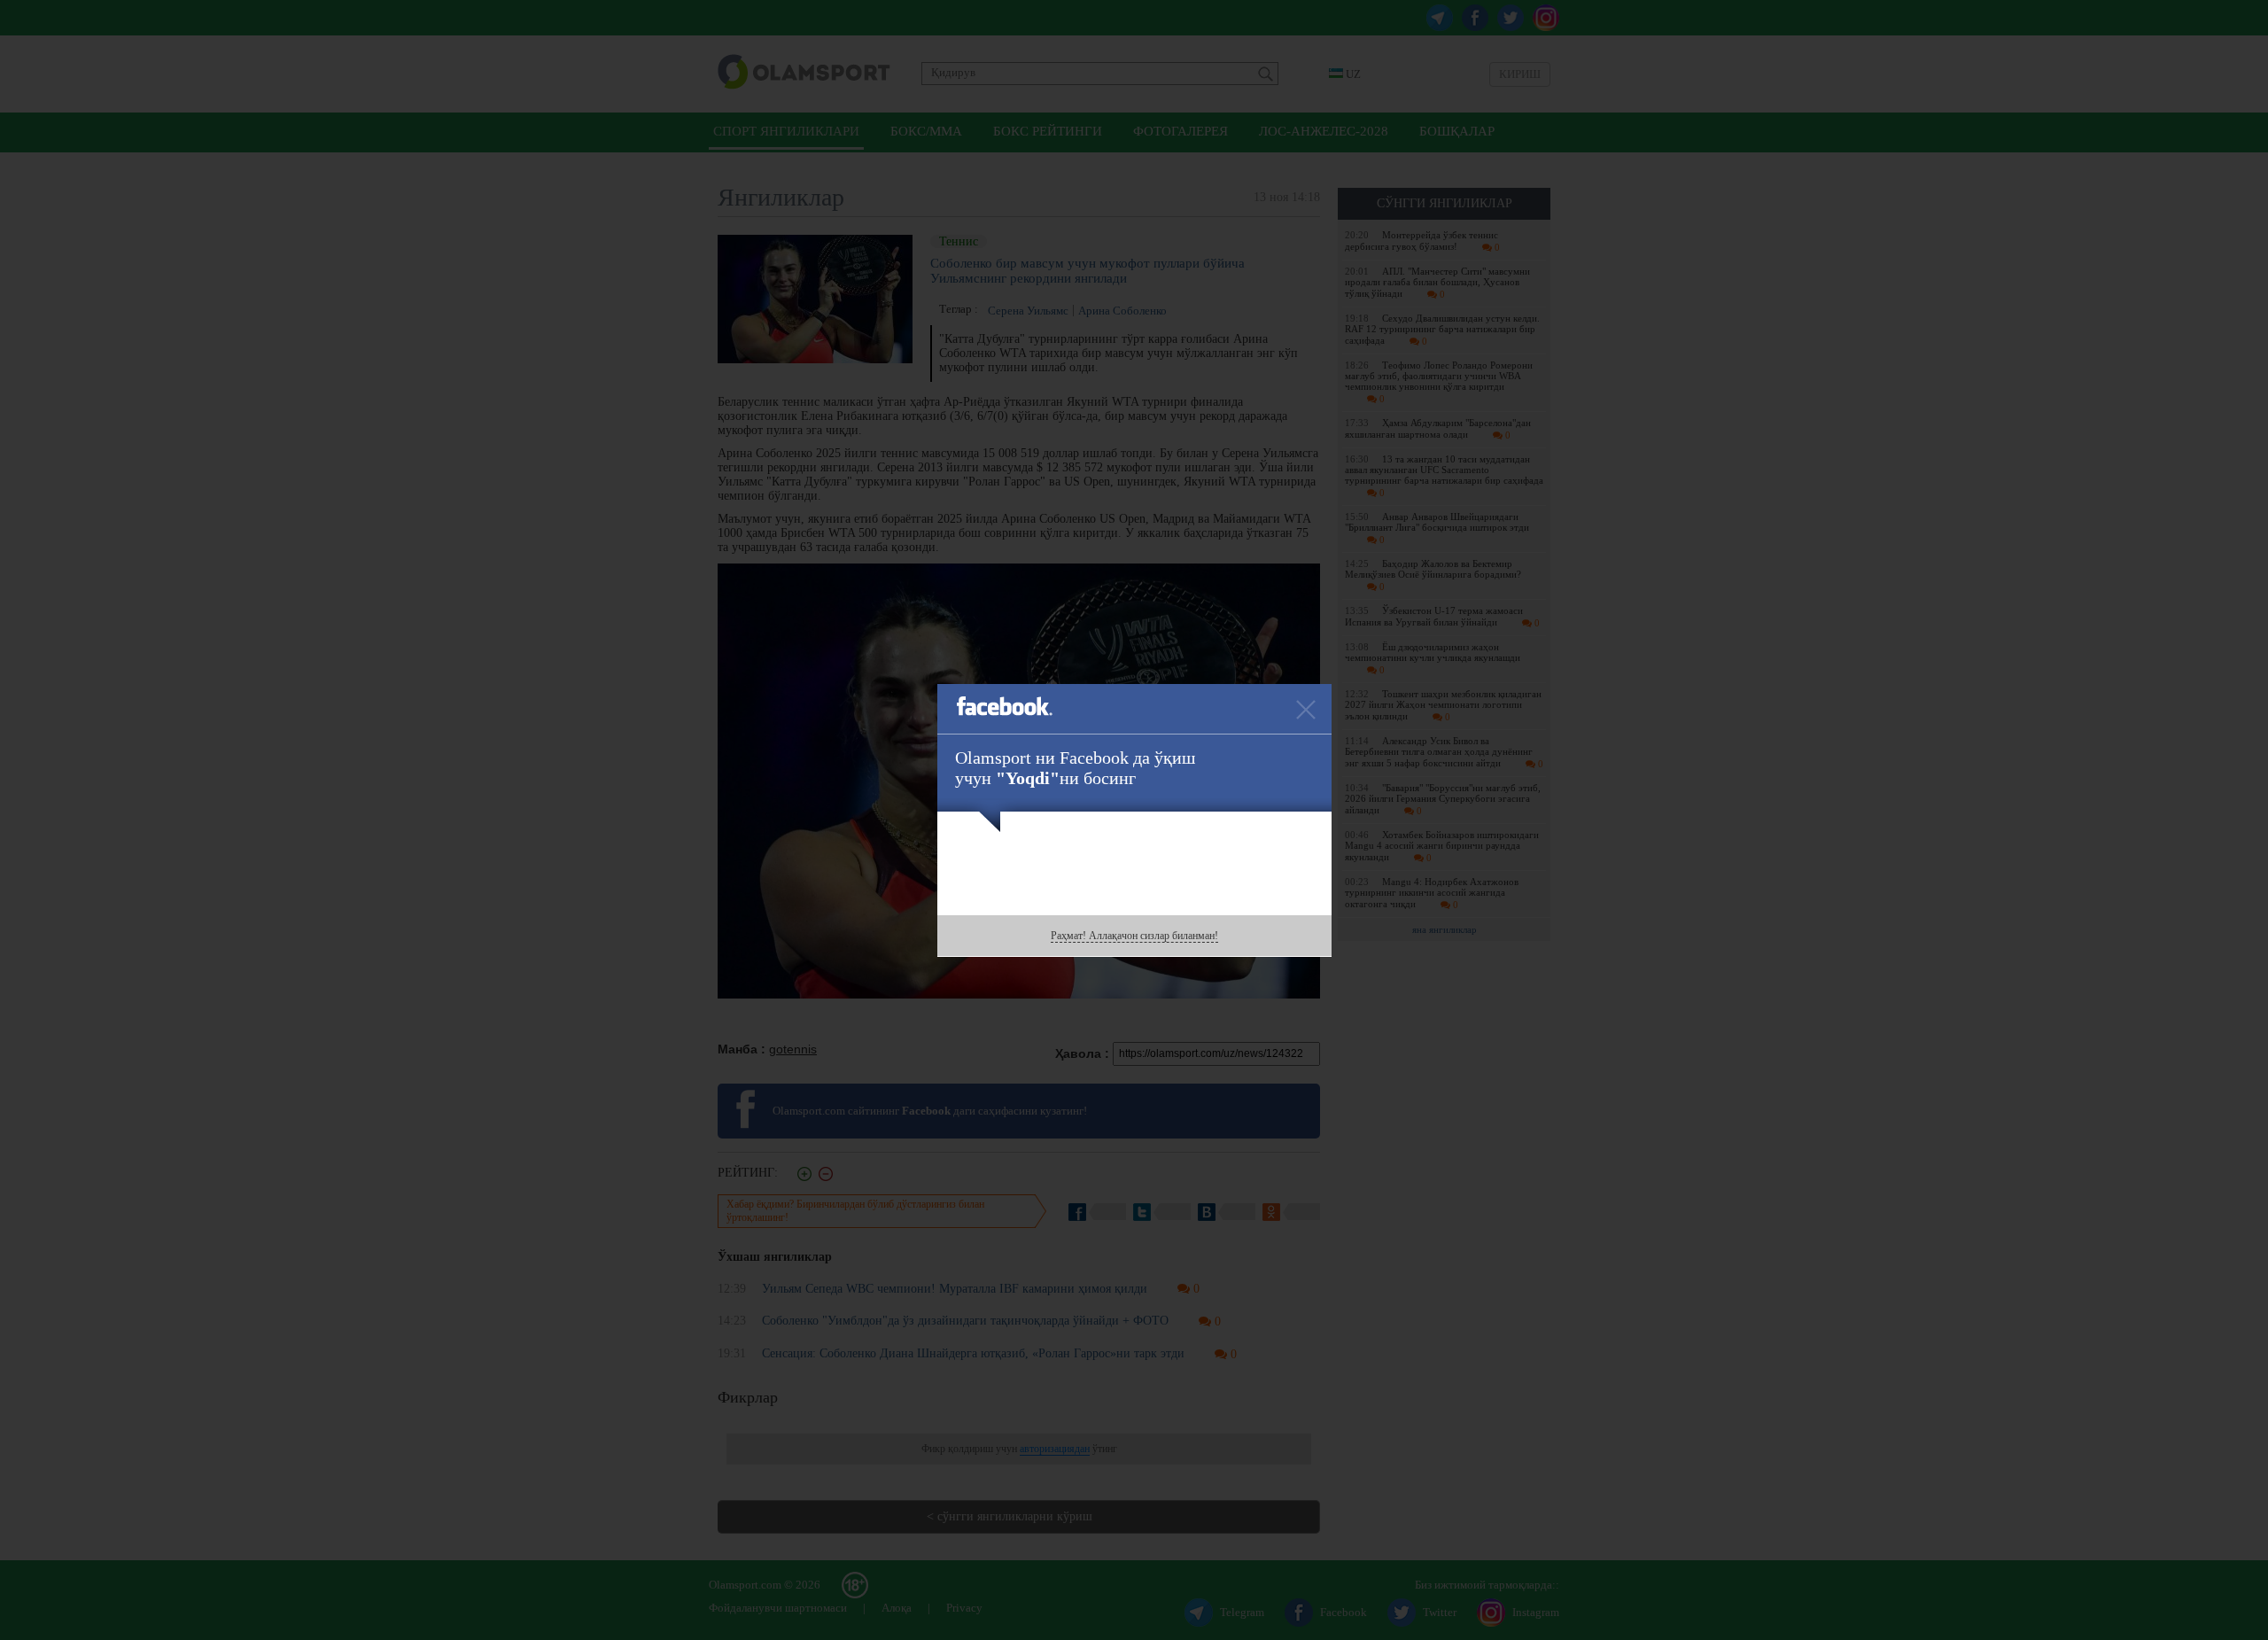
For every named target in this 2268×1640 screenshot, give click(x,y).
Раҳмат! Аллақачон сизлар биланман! (1134, 936)
